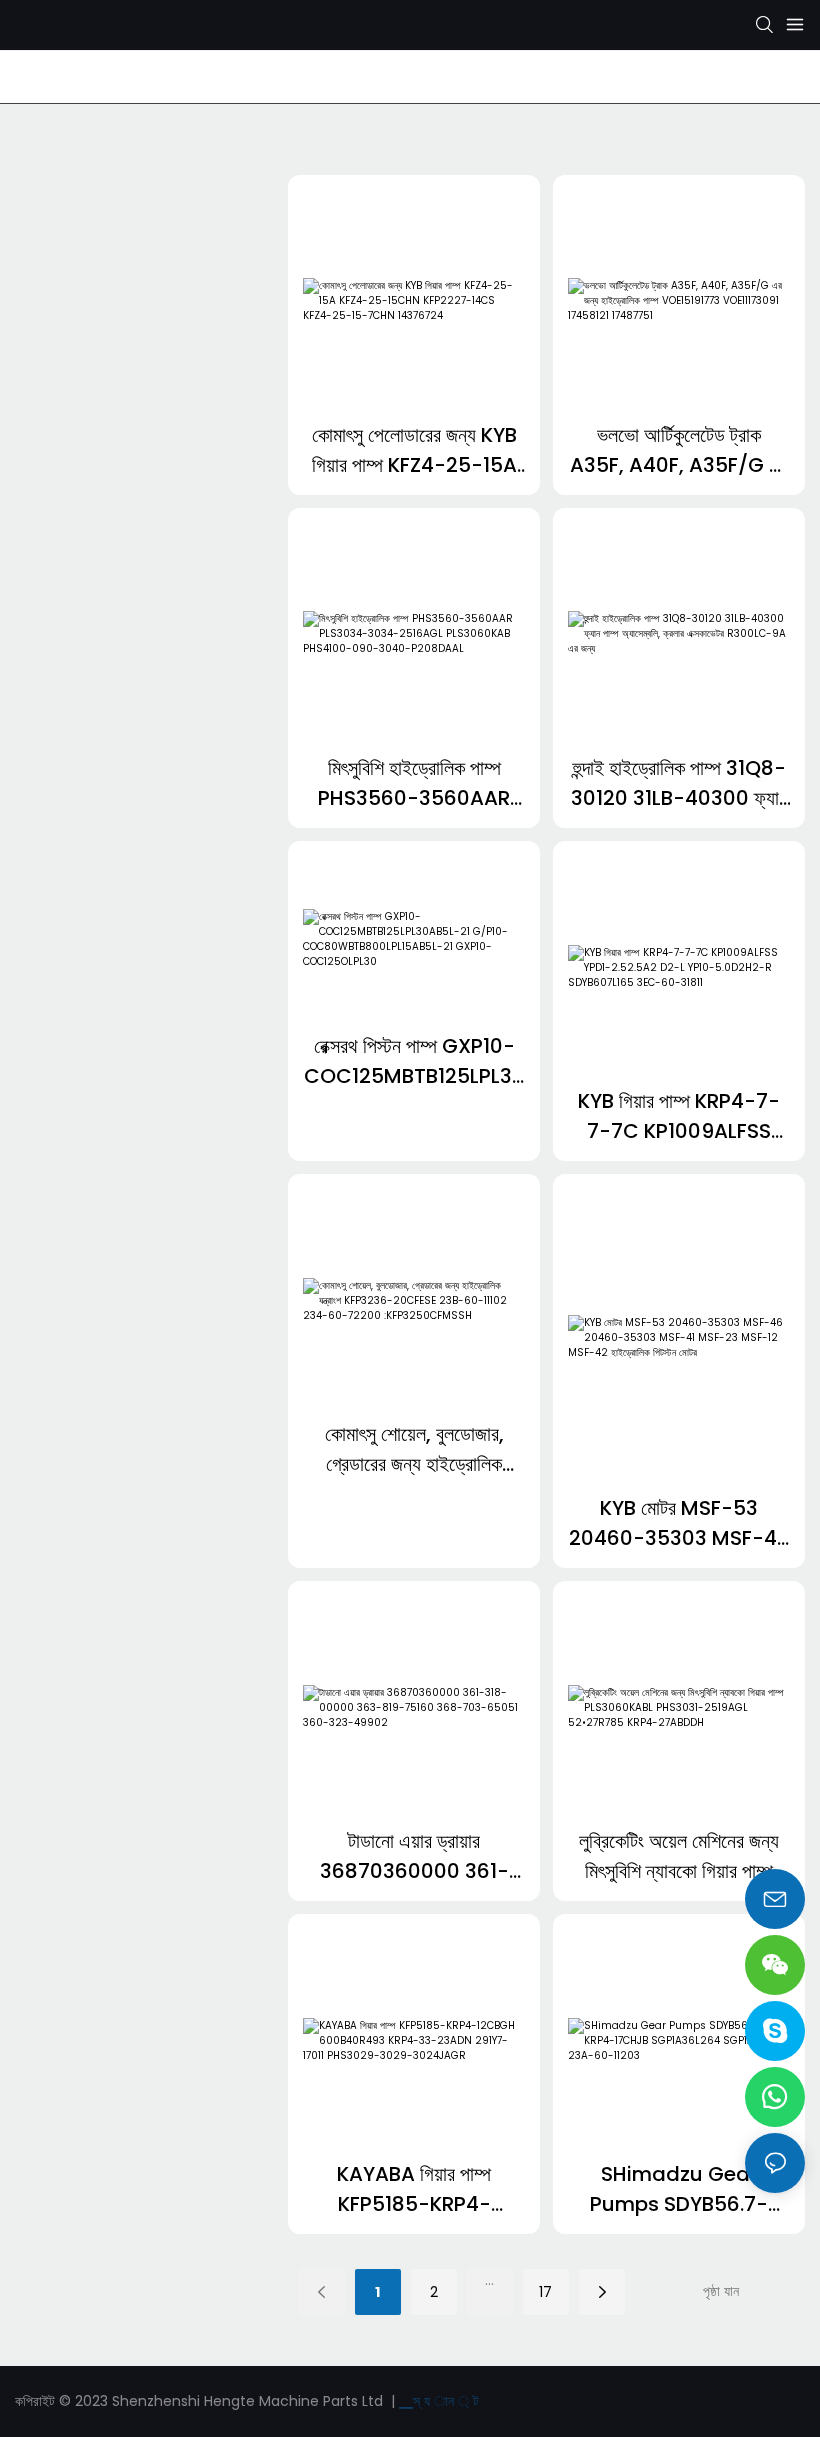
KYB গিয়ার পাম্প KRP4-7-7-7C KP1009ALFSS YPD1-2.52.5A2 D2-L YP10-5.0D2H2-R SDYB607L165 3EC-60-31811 (679, 1116)
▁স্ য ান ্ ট (439, 2401)
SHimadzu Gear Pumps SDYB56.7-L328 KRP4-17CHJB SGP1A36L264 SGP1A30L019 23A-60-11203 (679, 2189)
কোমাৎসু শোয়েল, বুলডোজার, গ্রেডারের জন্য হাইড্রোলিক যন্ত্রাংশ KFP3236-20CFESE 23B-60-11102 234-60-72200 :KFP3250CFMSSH (414, 1449)
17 (545, 2292)
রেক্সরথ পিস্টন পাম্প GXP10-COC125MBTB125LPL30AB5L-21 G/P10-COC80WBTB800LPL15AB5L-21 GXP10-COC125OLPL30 (414, 1061)
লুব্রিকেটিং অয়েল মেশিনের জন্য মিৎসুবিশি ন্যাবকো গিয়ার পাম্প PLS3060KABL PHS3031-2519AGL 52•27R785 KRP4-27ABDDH (679, 1856)
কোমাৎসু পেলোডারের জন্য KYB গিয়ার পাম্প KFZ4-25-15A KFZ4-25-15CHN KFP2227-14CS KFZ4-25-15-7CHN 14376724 (414, 450)
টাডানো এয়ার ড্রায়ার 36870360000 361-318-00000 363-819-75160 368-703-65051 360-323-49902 (414, 1856)
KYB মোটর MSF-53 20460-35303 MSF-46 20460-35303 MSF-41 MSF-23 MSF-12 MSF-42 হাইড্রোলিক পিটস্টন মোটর (679, 1523)
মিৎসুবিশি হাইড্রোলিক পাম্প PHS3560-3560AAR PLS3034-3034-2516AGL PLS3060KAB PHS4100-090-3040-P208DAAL (414, 783)
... (489, 2280)
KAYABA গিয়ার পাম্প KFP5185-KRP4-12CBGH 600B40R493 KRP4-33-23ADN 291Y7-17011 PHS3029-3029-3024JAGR (414, 2189)
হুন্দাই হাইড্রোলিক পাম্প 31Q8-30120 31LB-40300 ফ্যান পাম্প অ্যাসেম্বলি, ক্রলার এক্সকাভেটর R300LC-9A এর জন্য (679, 783)
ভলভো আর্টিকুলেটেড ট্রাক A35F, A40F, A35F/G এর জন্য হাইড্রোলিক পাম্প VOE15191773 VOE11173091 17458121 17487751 (679, 450)
